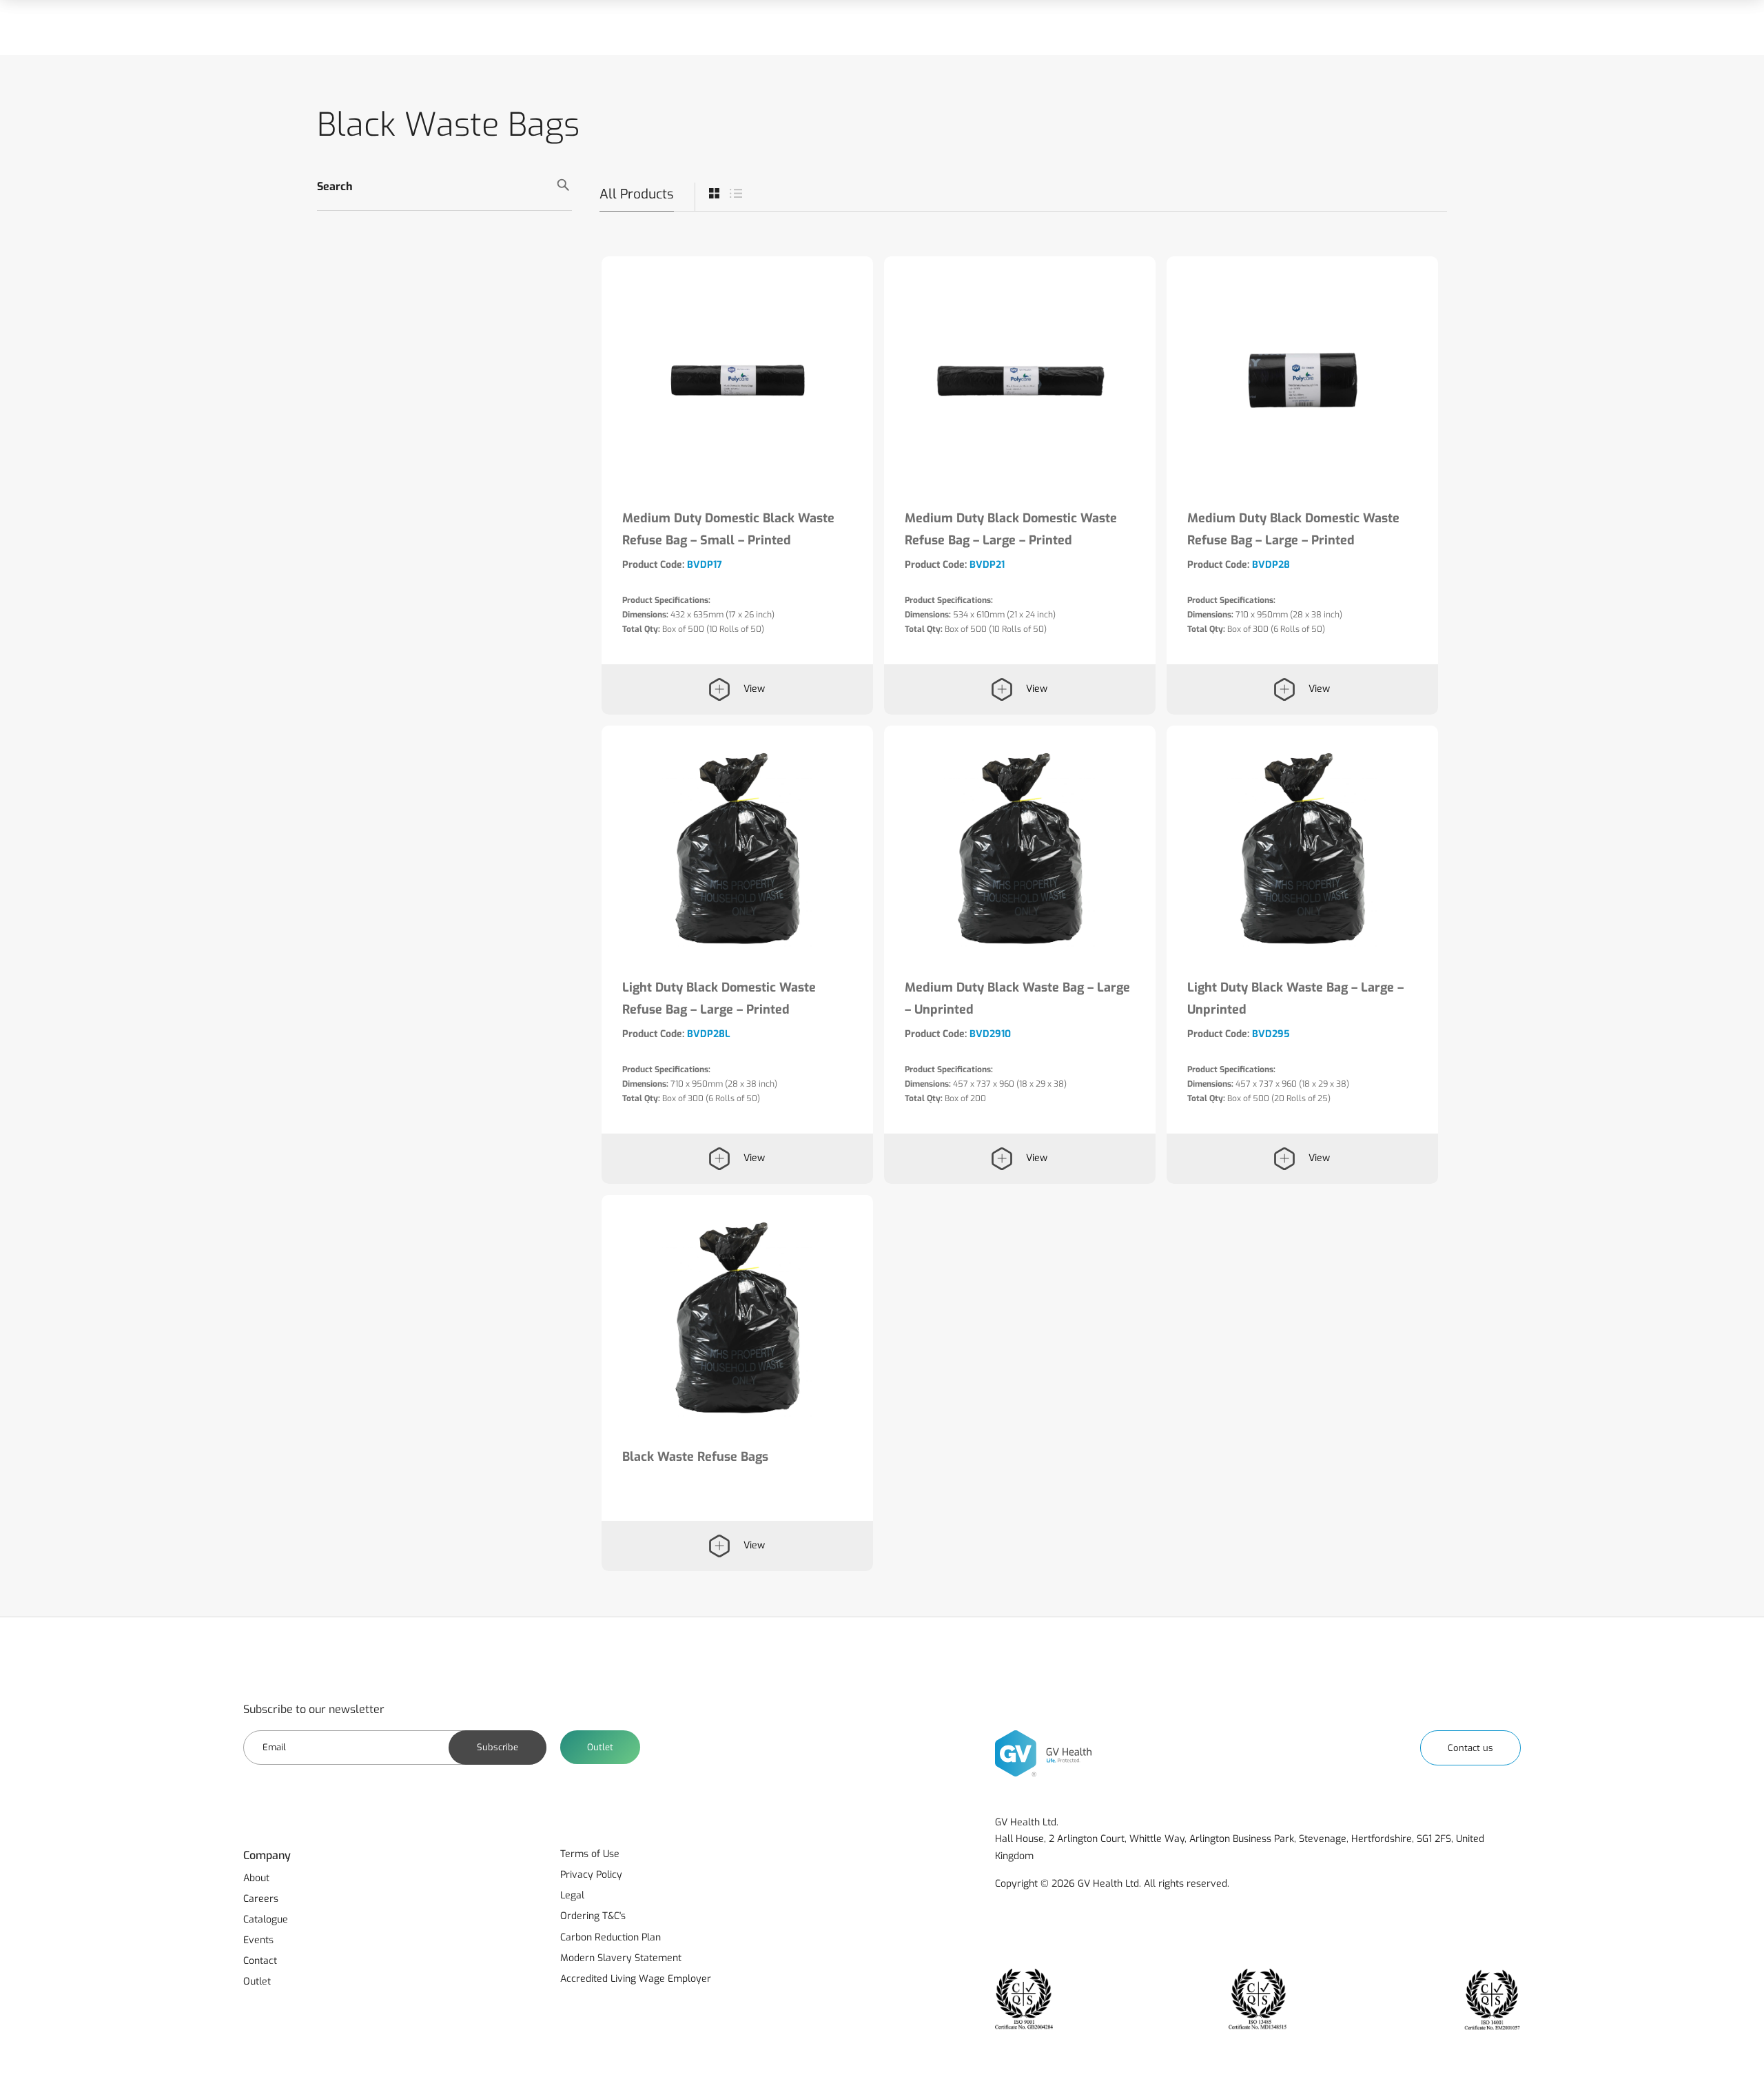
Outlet (600, 1747)
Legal (572, 1895)
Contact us (1470, 1748)
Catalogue (266, 1919)
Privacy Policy (591, 1875)
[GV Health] (1043, 1753)
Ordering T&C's (593, 1916)
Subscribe (498, 1747)
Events (258, 1940)
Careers (261, 1899)
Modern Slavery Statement (621, 1958)
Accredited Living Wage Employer (636, 1979)
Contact (260, 1961)
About (256, 1878)
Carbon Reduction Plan (611, 1937)
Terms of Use (590, 1854)
